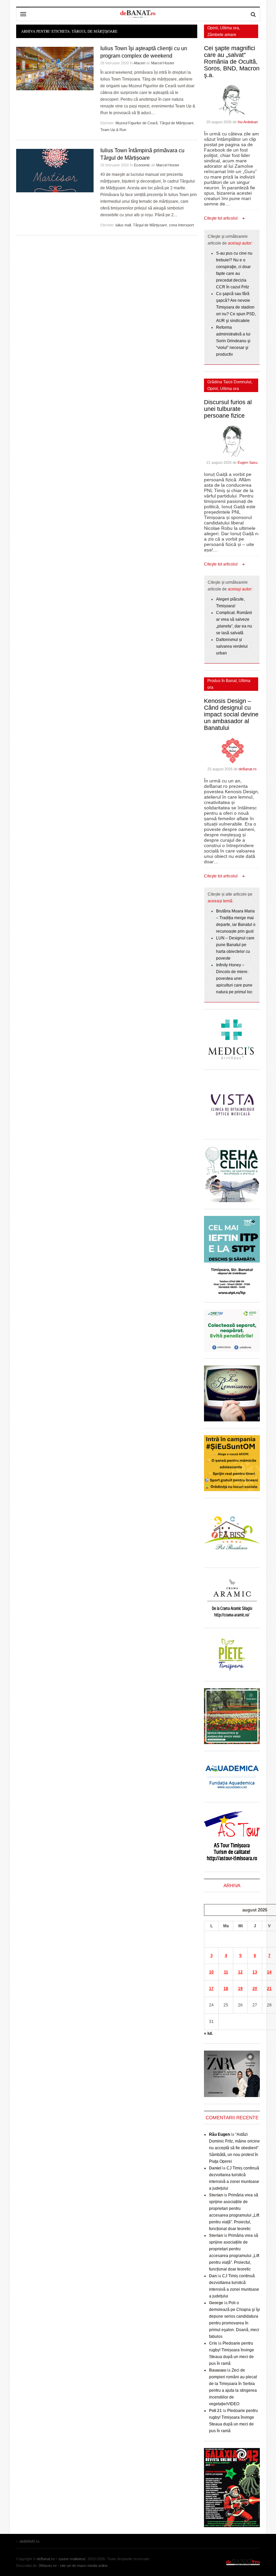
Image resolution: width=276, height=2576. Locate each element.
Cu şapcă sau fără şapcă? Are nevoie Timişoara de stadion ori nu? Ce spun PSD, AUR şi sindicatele (236, 307)
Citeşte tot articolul (221, 218)
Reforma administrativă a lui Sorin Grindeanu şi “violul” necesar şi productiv (233, 341)
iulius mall (123, 225)
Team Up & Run (113, 130)
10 (211, 1972)
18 (226, 1989)
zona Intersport (181, 225)
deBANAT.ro (243, 2562)
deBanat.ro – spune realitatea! (61, 2559)
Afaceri (139, 63)
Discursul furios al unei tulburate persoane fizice (228, 409)
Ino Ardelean (248, 122)
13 (255, 1972)
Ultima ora (230, 28)
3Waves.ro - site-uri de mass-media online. (74, 2566)
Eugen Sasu (248, 462)
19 (240, 1989)
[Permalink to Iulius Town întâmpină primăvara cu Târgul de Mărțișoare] (55, 171)
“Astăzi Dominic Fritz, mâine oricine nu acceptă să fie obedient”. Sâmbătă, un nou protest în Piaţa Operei (234, 2148)
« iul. (208, 2033)
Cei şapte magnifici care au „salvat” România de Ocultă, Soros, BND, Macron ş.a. (232, 62)
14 (269, 1972)
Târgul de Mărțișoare (177, 123)
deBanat (138, 14)
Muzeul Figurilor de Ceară (136, 123)
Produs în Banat (222, 681)
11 (226, 1972)
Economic (142, 165)
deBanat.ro (248, 769)
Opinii (213, 28)
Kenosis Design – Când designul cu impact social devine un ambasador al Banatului (231, 714)
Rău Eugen (219, 2134)
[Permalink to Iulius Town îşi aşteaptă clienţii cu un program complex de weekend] (55, 69)
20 (255, 1989)
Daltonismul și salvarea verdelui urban (232, 646)
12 (240, 1972)
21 (269, 1989)
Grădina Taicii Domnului (229, 382)
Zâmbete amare (222, 35)
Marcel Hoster (163, 63)
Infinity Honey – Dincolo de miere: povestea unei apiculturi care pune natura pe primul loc (234, 978)
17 (211, 1989)
